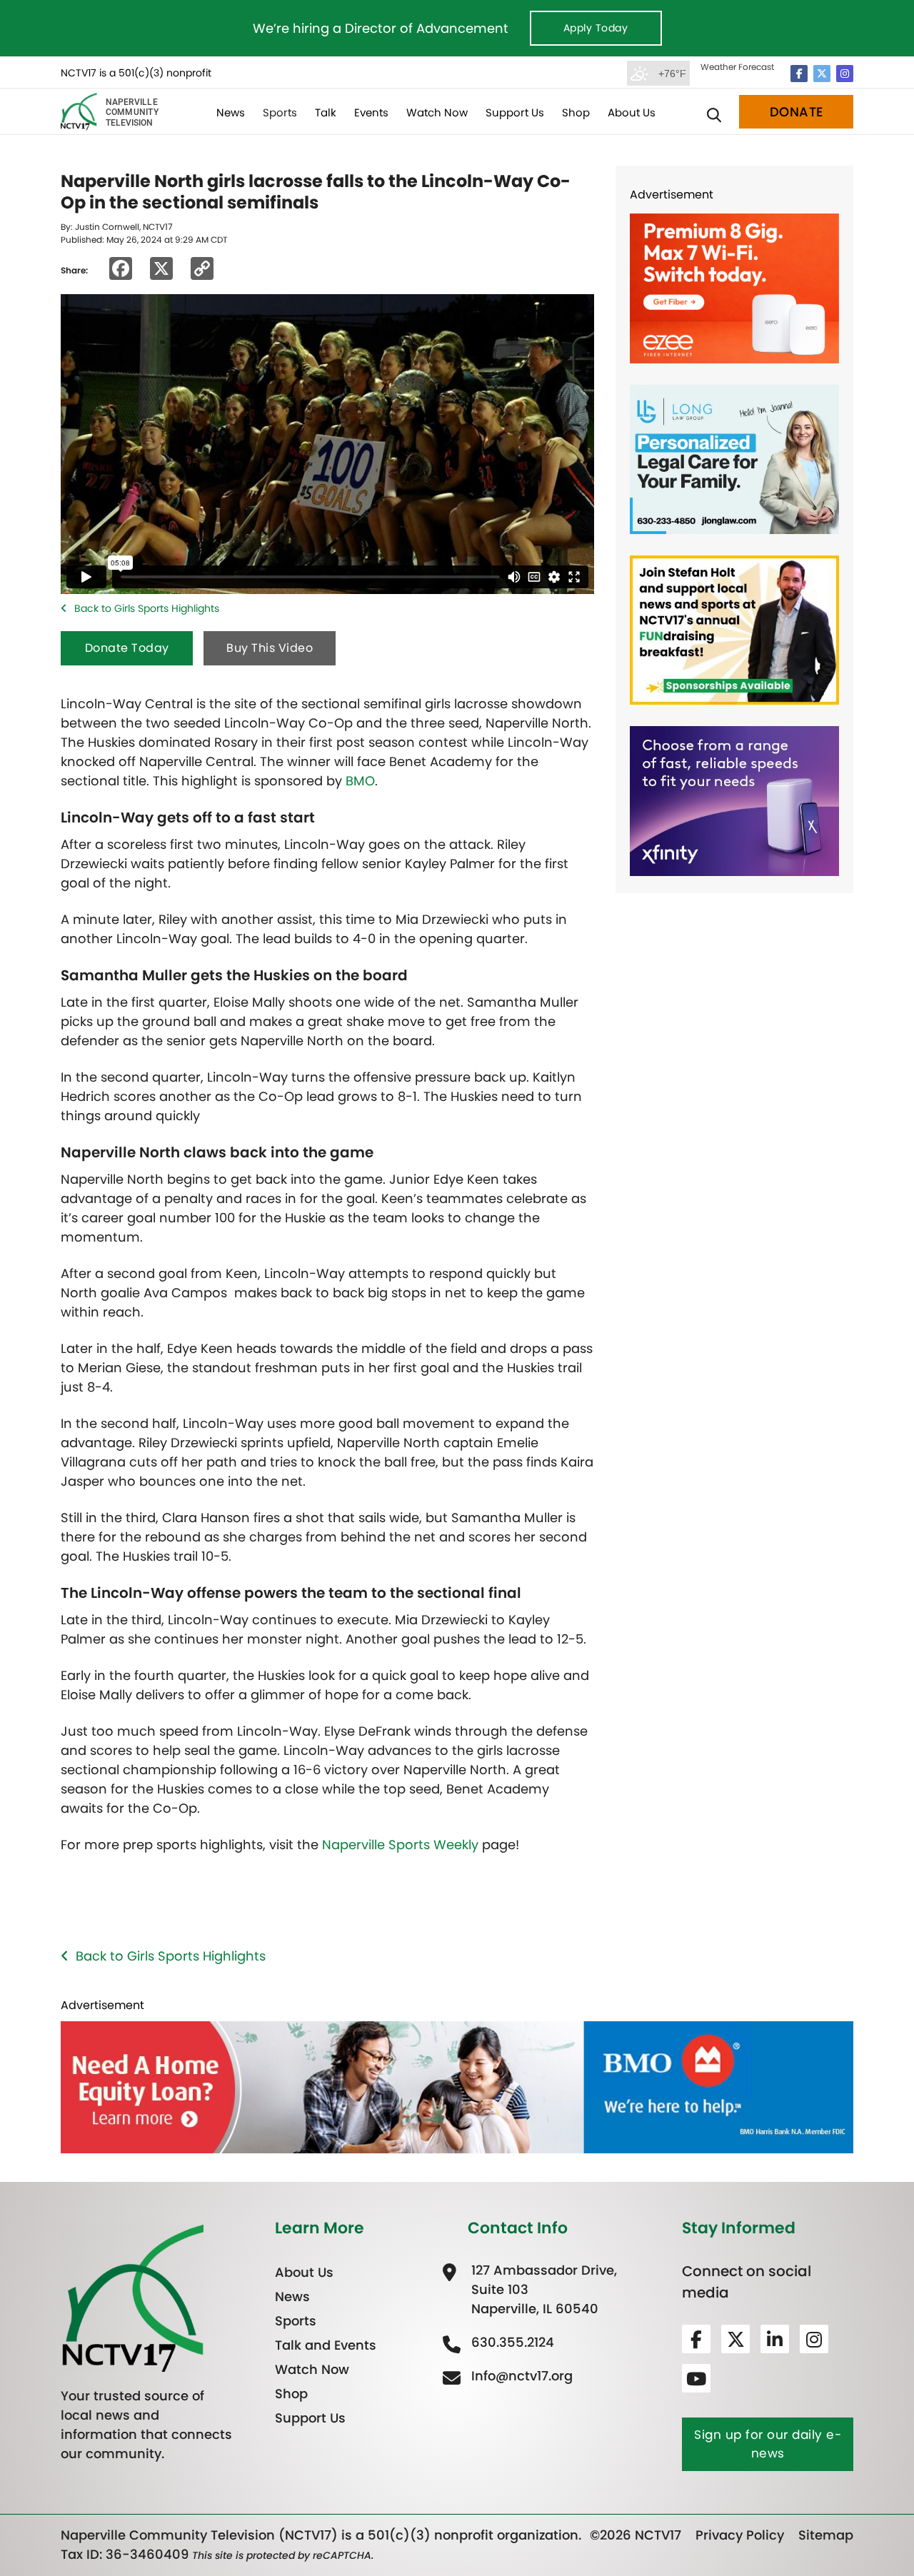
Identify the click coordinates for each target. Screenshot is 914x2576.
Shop (576, 112)
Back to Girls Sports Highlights (147, 608)
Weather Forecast (737, 67)
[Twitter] (822, 74)
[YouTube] (696, 2378)
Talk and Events (326, 2345)
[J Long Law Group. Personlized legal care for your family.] (734, 458)
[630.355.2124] (511, 2342)
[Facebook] (799, 74)
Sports (280, 112)
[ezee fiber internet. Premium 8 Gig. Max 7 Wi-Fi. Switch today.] (734, 287)
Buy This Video (270, 648)
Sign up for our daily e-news (768, 2444)
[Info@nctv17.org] (520, 2376)
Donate (797, 112)
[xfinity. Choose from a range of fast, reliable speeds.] (734, 800)
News (231, 112)
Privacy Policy (740, 2535)
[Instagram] (845, 74)
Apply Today (596, 28)
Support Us (515, 112)
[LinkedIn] (775, 2339)
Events (371, 112)
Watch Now (437, 112)
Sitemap (826, 2535)
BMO (360, 781)
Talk (326, 112)
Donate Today (127, 648)
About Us (632, 112)
